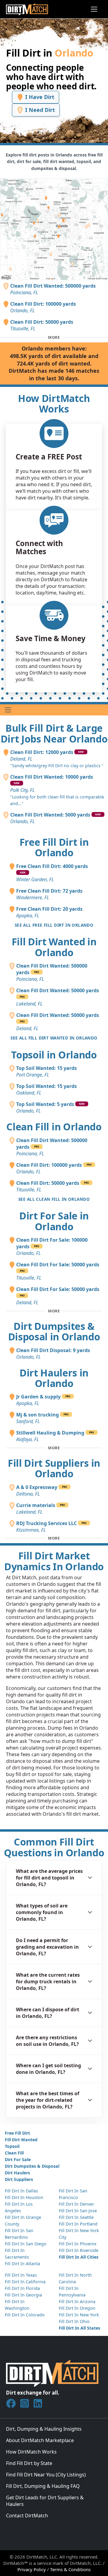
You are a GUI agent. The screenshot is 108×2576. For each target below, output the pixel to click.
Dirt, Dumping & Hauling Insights (44, 2429)
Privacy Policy (32, 2569)
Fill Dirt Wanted (21, 2140)
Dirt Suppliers (19, 2179)
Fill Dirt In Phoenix (78, 2244)
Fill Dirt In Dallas (21, 2191)
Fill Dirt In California (25, 2282)
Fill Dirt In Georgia (23, 2295)
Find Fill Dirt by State (29, 2463)
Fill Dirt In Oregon (77, 2308)
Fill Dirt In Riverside (79, 2250)
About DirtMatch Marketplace (40, 2440)
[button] (54, 1878)
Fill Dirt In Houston (24, 2197)
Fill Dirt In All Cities (79, 2257)
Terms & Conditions (70, 2569)
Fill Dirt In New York (79, 2315)
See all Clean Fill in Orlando (54, 1199)
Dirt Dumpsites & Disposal (32, 2166)
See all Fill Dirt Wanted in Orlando (54, 1038)
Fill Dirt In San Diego (26, 2244)
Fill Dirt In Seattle (76, 2217)
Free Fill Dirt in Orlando (54, 847)
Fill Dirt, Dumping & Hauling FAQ (43, 2486)
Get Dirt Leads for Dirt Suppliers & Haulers (45, 2501)
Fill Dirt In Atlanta (22, 2264)
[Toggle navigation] (94, 9)
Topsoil (12, 2146)
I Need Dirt (39, 110)
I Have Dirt (39, 97)
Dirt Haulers (17, 2173)
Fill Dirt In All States (79, 2328)
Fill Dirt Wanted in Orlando (54, 947)
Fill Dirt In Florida (22, 2288)
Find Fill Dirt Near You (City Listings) (46, 2475)
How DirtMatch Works (31, 2452)
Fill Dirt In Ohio (74, 2321)
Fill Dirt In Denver (76, 2204)
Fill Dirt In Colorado (25, 2315)
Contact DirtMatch (27, 2516)
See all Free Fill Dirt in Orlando (54, 925)
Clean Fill (14, 2153)
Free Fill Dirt (17, 2133)
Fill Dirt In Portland (78, 2224)
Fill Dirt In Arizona (77, 2301)
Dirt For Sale (18, 2159)
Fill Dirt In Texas (21, 2275)
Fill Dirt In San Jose (78, 2211)
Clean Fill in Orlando (54, 1127)
